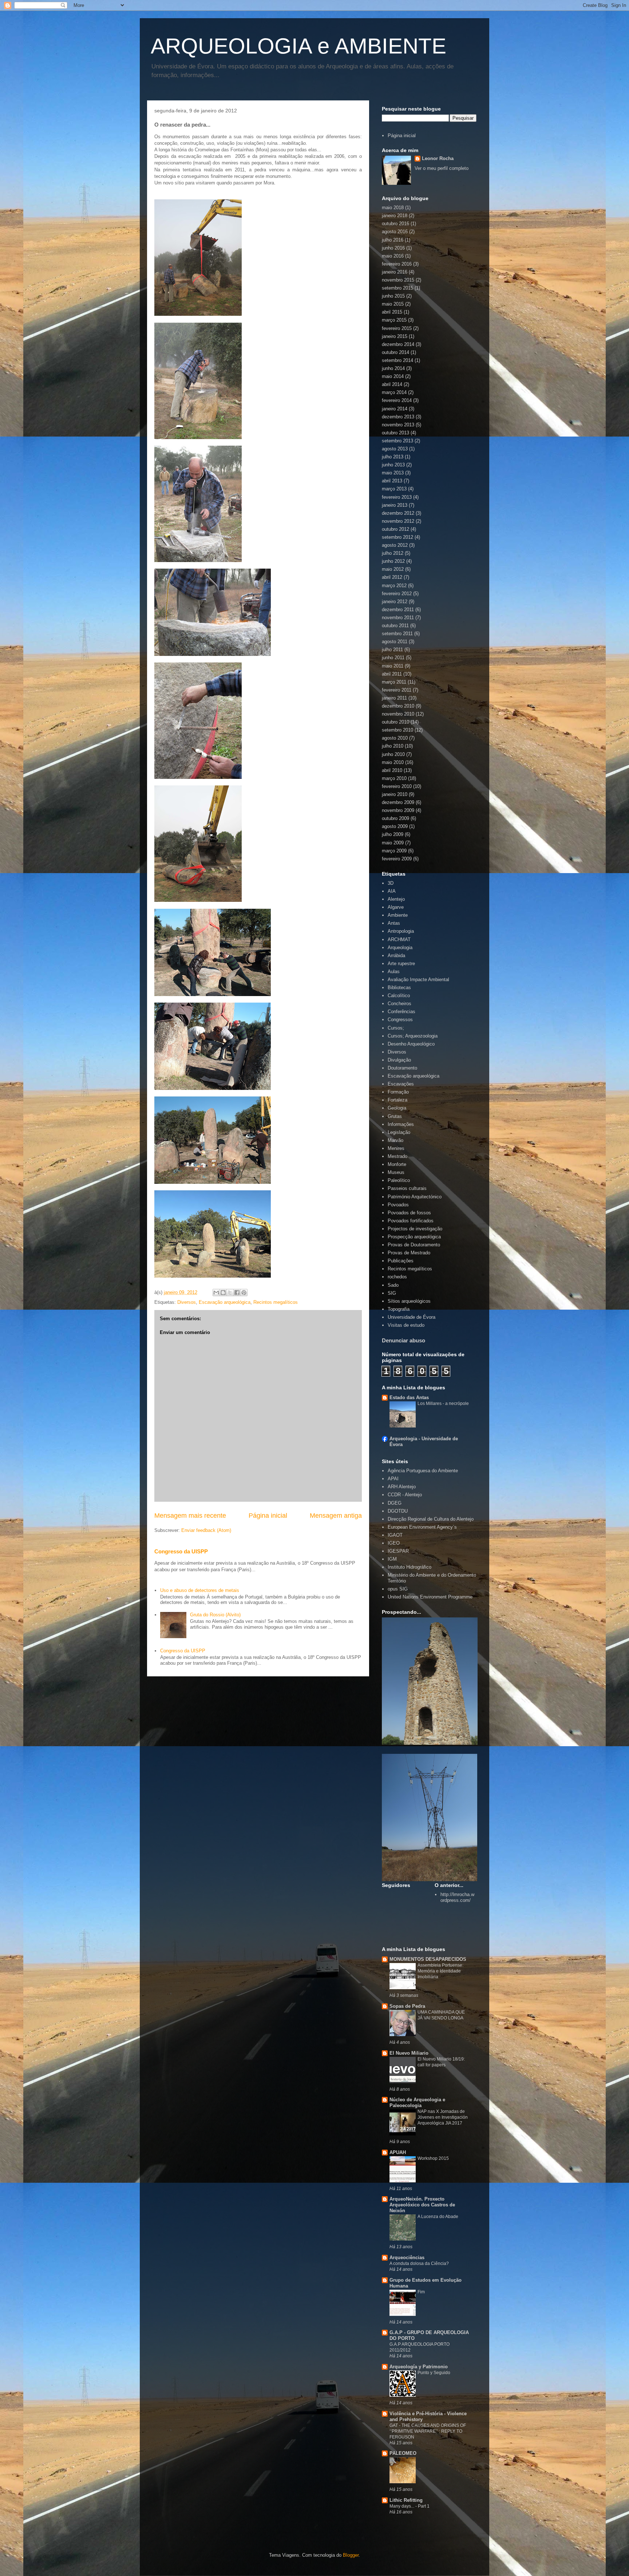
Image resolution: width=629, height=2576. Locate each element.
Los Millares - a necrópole (443, 1404)
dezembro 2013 (398, 417)
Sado (393, 1285)
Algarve (396, 907)
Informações (401, 1124)
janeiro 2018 (395, 216)
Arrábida (396, 955)
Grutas (395, 1116)
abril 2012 (392, 577)
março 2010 (394, 778)
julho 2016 (393, 240)
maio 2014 (393, 376)
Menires (396, 1148)
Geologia (397, 1108)
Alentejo (396, 899)
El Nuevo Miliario (409, 2053)
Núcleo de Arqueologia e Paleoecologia (417, 2103)
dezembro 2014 (398, 344)
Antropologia (401, 931)
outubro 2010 (395, 722)
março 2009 (394, 851)
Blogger (351, 2555)
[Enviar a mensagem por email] (216, 1293)
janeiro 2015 (395, 336)
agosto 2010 (395, 738)
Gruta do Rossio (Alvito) (215, 1615)
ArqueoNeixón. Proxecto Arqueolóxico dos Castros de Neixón (422, 2205)
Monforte (397, 1164)
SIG (392, 1293)
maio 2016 (393, 256)
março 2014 (394, 392)
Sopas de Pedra (407, 2006)
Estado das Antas (409, 1398)
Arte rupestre (401, 963)
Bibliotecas (399, 988)
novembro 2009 (398, 810)
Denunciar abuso (403, 1340)
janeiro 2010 (395, 794)
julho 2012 (393, 553)
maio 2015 (393, 304)
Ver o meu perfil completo (442, 168)
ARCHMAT (399, 939)
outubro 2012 (395, 529)
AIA (392, 891)
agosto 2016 (395, 232)
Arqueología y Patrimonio (419, 2367)
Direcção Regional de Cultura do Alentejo (431, 1519)
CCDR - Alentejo (405, 1495)
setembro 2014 (397, 360)
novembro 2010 (398, 714)
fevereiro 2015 (397, 328)
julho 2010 (393, 746)
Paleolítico (399, 1180)
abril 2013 (392, 481)
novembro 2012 (398, 521)
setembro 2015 (397, 288)
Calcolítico (399, 996)
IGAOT (395, 1535)
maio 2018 (393, 208)
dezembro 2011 (398, 610)
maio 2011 (393, 666)
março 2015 (394, 320)
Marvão (395, 1140)
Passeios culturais (407, 1188)
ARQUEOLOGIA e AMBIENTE (298, 46)
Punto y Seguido (434, 2373)
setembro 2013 (397, 441)
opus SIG (398, 1589)
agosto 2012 (395, 545)
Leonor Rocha (438, 158)
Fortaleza (397, 1100)
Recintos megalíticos (276, 1302)
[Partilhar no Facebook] (237, 1293)
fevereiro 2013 (397, 497)
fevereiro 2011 (397, 690)
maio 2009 (393, 843)
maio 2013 (393, 473)
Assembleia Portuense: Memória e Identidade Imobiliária (440, 1971)
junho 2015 (393, 296)
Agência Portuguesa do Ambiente (423, 1471)
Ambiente (398, 915)
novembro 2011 (398, 618)
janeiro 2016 (395, 272)
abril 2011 (392, 674)
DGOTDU (398, 1511)
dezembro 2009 (398, 802)
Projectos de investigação (415, 1229)
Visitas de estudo (406, 1325)
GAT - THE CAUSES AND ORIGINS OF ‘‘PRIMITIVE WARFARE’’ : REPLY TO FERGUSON (428, 2431)
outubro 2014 (395, 352)
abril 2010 (392, 770)
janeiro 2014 (395, 409)
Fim (421, 2292)
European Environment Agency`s (422, 1527)
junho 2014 (393, 368)
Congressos (400, 1020)
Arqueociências (407, 2258)
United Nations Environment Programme (430, 1597)
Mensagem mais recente (190, 1516)
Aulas (394, 972)
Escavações (401, 1084)
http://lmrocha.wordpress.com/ (457, 1897)
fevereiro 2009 (397, 859)
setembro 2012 (397, 537)
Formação (398, 1092)
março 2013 (394, 489)
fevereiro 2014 (397, 400)
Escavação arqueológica (225, 1302)
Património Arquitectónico (415, 1197)
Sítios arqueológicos (409, 1301)
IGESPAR (398, 1551)
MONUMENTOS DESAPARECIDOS (428, 1959)
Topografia (399, 1309)
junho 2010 (393, 754)
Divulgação (399, 1060)
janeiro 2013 (395, 505)
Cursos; (396, 1028)
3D (391, 883)
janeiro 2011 (394, 698)
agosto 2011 (395, 642)
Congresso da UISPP (181, 1551)
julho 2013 (393, 457)
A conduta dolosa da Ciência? (419, 2264)
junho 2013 (393, 465)
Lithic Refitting (406, 2500)
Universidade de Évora (412, 1317)
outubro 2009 (395, 818)
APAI (393, 1479)
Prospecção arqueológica (414, 1237)
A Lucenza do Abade (438, 2217)
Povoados (398, 1205)
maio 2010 (393, 762)
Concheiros (399, 1004)
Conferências (401, 1012)
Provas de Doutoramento (414, 1245)
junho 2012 (393, 561)
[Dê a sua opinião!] (223, 1293)
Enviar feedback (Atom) (206, 1530)
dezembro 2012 (398, 513)
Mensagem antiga (336, 1516)
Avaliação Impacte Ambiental (418, 980)
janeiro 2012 (395, 602)
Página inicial (268, 1516)
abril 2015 (392, 312)
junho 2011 (393, 658)
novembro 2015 (398, 280)
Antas (394, 923)
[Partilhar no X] (230, 1293)
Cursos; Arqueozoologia (413, 1036)
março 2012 (394, 586)
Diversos (187, 1302)
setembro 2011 (397, 634)
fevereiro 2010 (397, 786)
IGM (392, 1559)
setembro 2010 (397, 730)
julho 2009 (393, 834)
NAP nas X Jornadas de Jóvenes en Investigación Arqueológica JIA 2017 (443, 2117)
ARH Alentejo (402, 1487)
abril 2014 (392, 384)
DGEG (395, 1503)
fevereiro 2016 (397, 264)
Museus (396, 1172)
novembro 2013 (398, 425)
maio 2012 (393, 569)
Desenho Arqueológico (411, 1044)
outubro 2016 (395, 224)
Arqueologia (400, 947)
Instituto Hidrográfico (410, 1567)
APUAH (398, 2152)
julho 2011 (392, 650)
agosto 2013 (395, 449)
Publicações (401, 1261)
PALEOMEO (403, 2453)
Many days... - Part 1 (410, 2506)
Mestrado (397, 1156)
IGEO (394, 1543)
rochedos (397, 1277)
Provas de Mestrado (409, 1253)
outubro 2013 (395, 433)
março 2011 (394, 682)
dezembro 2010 (398, 706)
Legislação (399, 1132)
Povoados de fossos (409, 1213)
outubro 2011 (395, 626)
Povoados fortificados (411, 1221)
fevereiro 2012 (397, 594)
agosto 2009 (395, 826)
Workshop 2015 (433, 2158)
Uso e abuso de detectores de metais (200, 1590)
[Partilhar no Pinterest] (244, 1293)
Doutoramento (402, 1068)
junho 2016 (393, 248)
